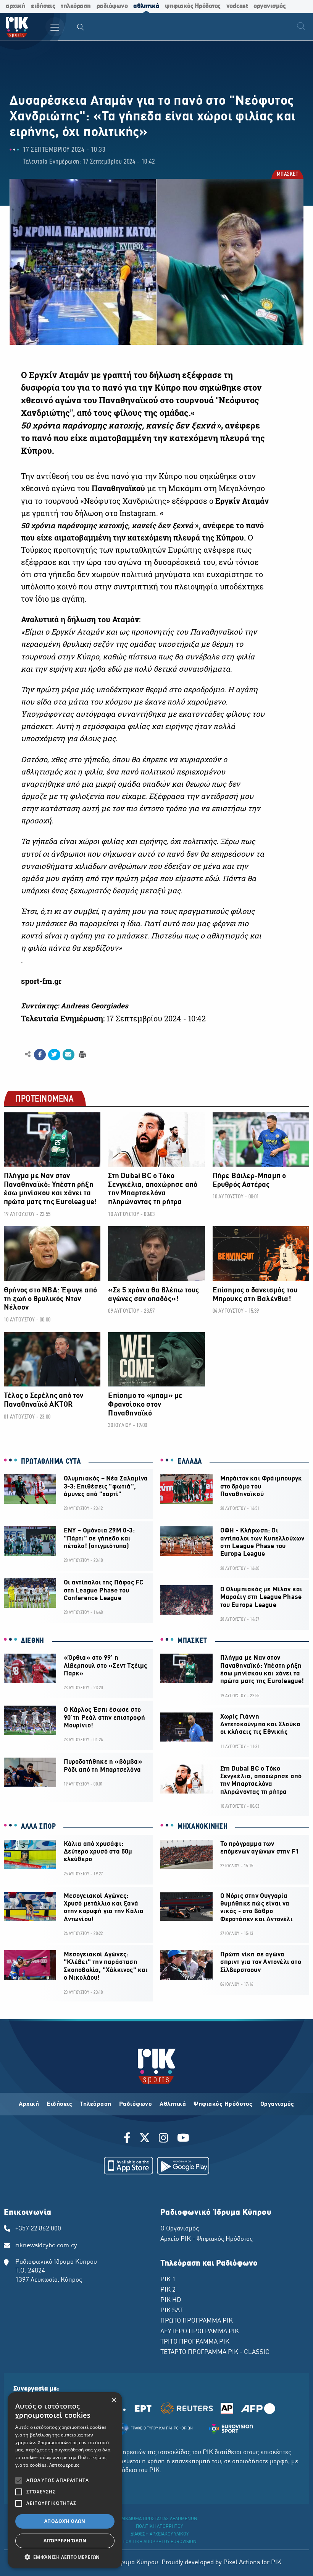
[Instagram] (164, 2139)
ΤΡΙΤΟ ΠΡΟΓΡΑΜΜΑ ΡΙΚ (195, 2342)
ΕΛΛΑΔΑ (190, 1462)
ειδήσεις (43, 6)
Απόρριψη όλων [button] (65, 2541)
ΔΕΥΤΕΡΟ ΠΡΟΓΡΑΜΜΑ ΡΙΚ (200, 2332)
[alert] (65, 2480)
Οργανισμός (277, 2104)
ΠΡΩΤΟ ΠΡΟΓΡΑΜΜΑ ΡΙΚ (197, 2321)
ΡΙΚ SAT (172, 2311)
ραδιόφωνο (112, 6)
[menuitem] (81, 28)
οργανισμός (269, 6)
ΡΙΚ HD (171, 2300)
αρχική (15, 6)
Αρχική (29, 2104)
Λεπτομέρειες (65, 2465)
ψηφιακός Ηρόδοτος (193, 6)
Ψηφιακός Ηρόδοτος (223, 2104)
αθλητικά (146, 6)
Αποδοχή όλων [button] (65, 2521)
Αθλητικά (173, 2104)
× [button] (114, 2400)
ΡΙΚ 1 (168, 2280)
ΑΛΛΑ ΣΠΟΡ (38, 1827)
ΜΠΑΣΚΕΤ (287, 175)
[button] (65, 2557)
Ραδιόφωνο (136, 2104)
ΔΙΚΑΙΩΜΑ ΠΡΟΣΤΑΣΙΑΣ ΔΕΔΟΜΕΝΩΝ (159, 2519)
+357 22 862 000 (38, 2229)
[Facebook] (128, 2139)
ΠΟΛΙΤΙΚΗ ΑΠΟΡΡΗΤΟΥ (159, 2527)
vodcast (237, 6)
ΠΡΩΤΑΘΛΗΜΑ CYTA (51, 1462)
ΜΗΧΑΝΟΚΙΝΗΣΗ (202, 1827)
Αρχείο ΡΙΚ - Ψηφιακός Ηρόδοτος (207, 2239)
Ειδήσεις (59, 2104)
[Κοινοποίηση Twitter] (54, 1055)
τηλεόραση (76, 6)
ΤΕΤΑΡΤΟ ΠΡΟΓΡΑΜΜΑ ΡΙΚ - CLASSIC (215, 2352)
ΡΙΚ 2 (168, 2290)
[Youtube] (183, 2139)
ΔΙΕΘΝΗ (33, 1641)
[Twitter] (145, 2139)
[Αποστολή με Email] (69, 1055)
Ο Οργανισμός (180, 2229)
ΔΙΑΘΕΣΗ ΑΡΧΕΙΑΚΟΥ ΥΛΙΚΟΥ (160, 2534)
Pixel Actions (242, 2563)
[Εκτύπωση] (81, 1054)
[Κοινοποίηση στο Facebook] (40, 1055)
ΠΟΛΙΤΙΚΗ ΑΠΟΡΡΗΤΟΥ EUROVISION (160, 2542)
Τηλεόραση (96, 2104)
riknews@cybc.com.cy (46, 2246)
